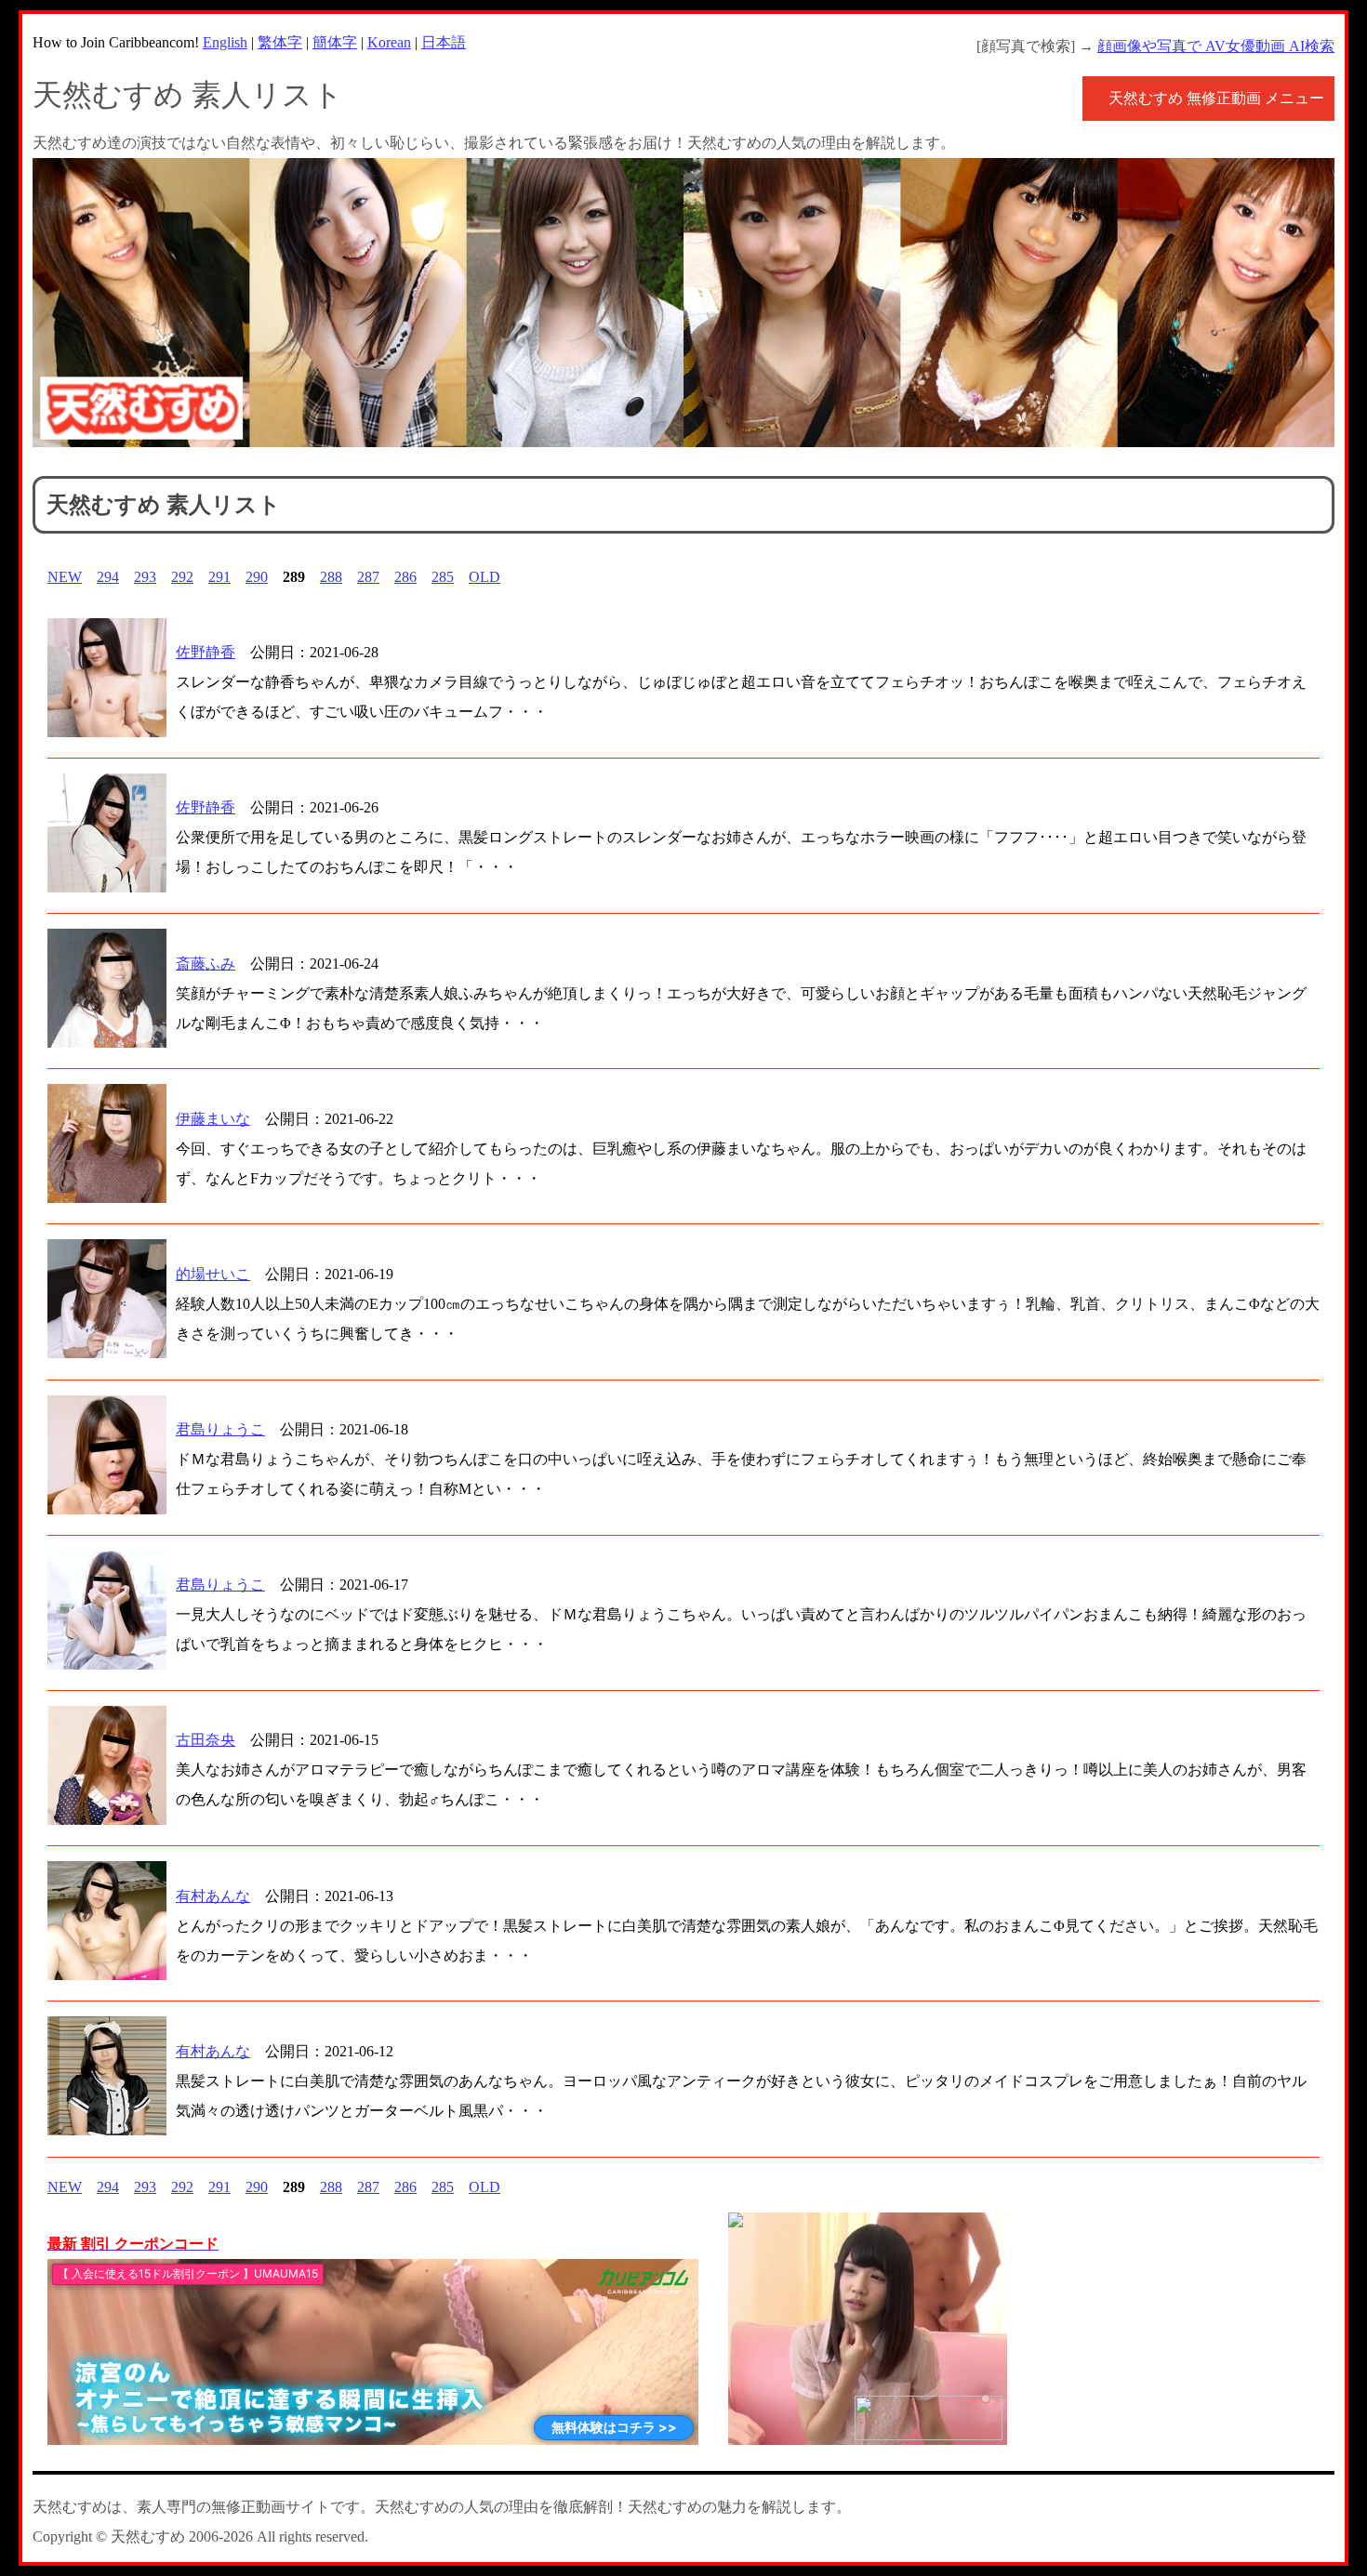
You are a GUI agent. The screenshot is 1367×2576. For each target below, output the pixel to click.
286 (405, 577)
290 (257, 577)
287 (368, 577)
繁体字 (280, 42)
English (225, 42)
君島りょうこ (220, 1429)
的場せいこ (213, 1274)
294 (108, 577)
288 (331, 577)
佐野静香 (206, 652)
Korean (389, 42)
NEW (65, 577)
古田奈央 (206, 1740)
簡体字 (335, 42)
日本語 (444, 42)
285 (443, 577)
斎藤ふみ (206, 964)
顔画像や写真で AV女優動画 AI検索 (1216, 46)
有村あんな (213, 1896)
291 (219, 577)
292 (182, 577)
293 (145, 577)
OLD (484, 577)
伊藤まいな (213, 1119)
